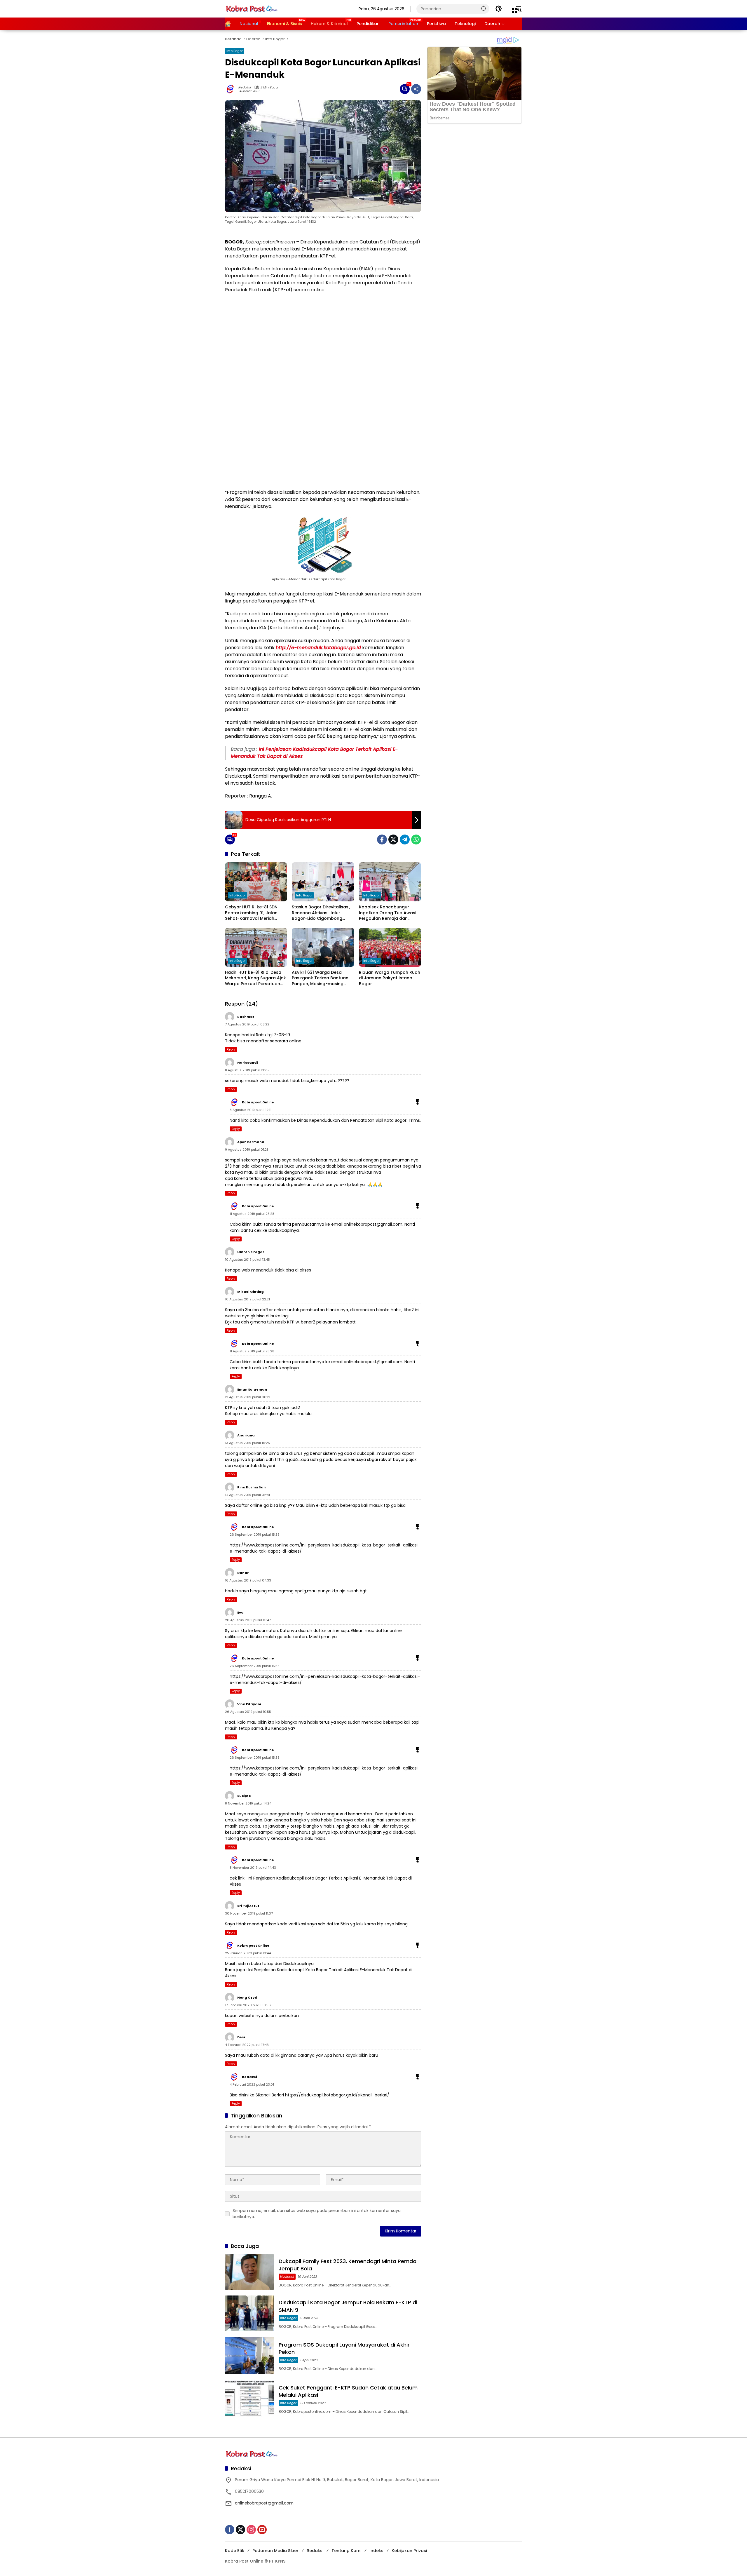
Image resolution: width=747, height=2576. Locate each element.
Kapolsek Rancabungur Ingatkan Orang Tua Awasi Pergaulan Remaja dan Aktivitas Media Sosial (388, 913)
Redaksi (245, 87)
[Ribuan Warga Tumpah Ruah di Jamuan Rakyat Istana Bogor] (390, 947)
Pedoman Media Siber (275, 2551)
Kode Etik (235, 2551)
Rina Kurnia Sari (252, 1487)
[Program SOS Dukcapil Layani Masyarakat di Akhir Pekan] (249, 2356)
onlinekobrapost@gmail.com (373, 1224)
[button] (484, 8)
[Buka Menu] (514, 11)
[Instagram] (251, 2530)
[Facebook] (382, 839)
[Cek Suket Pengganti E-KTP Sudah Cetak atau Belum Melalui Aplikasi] (249, 2399)
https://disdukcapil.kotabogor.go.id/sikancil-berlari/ (337, 2095)
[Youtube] (262, 2530)
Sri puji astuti (249, 1906)
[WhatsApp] (416, 839)
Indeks (376, 2551)
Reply (231, 1050)
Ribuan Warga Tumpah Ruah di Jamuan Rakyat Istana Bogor (390, 978)
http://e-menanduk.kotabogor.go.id (318, 648)
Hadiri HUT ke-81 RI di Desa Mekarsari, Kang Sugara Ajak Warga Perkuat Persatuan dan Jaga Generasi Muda (255, 978)
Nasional (287, 2277)
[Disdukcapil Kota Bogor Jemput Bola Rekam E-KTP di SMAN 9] (249, 2313)
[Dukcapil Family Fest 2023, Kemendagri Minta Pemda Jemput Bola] (249, 2272)
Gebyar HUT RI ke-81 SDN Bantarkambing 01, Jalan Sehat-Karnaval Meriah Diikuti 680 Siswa (251, 913)
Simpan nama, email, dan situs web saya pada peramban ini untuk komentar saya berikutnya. (317, 2214)
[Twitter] (393, 839)
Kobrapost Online (258, 1102)
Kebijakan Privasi (409, 2551)
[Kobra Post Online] (252, 8)
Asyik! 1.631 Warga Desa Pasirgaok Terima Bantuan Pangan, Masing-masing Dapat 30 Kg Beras (320, 978)
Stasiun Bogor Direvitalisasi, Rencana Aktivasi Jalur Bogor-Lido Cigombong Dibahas (321, 913)
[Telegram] (405, 839)
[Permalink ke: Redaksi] (232, 89)
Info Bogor (235, 51)
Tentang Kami (346, 2551)
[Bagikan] (416, 89)
